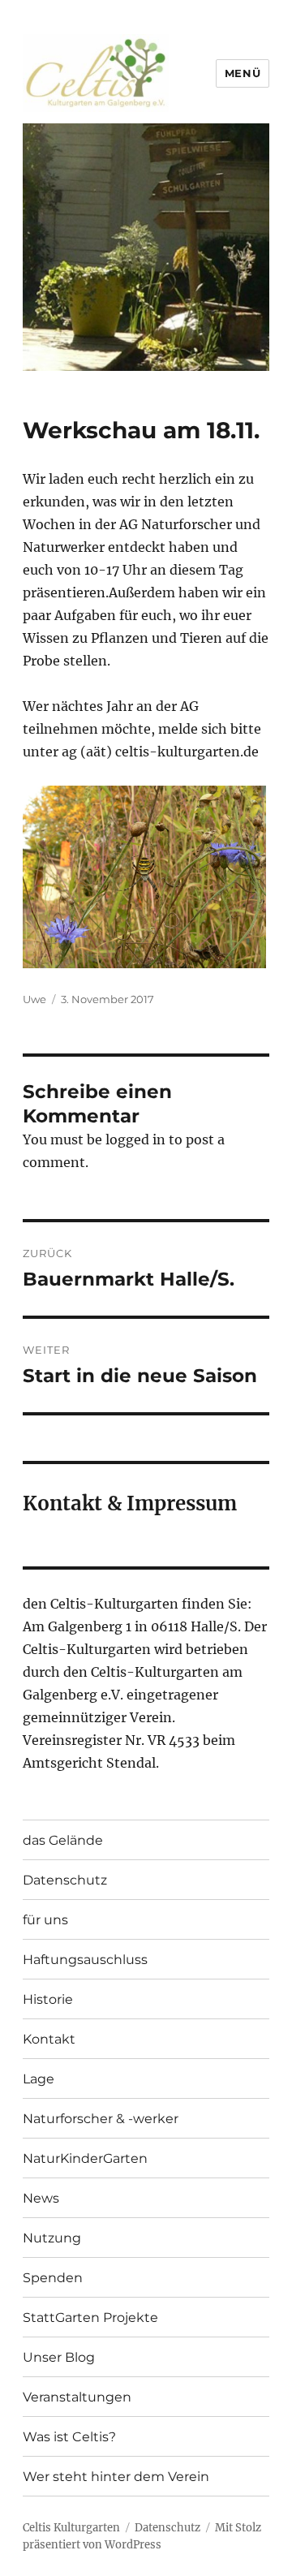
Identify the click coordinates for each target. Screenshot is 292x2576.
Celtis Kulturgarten (71, 2528)
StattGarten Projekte (90, 2318)
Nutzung (52, 2238)
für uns (45, 1920)
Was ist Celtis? (69, 2437)
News (41, 2198)
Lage (39, 2079)
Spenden (53, 2278)
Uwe (34, 999)
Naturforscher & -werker (101, 2119)
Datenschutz (65, 1880)
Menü (243, 73)
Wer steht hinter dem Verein (116, 2477)
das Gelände (63, 1840)
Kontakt (49, 2039)
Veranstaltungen (77, 2397)
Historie (48, 1999)
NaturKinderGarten (85, 2158)
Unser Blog (59, 2357)
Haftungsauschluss (85, 1960)
